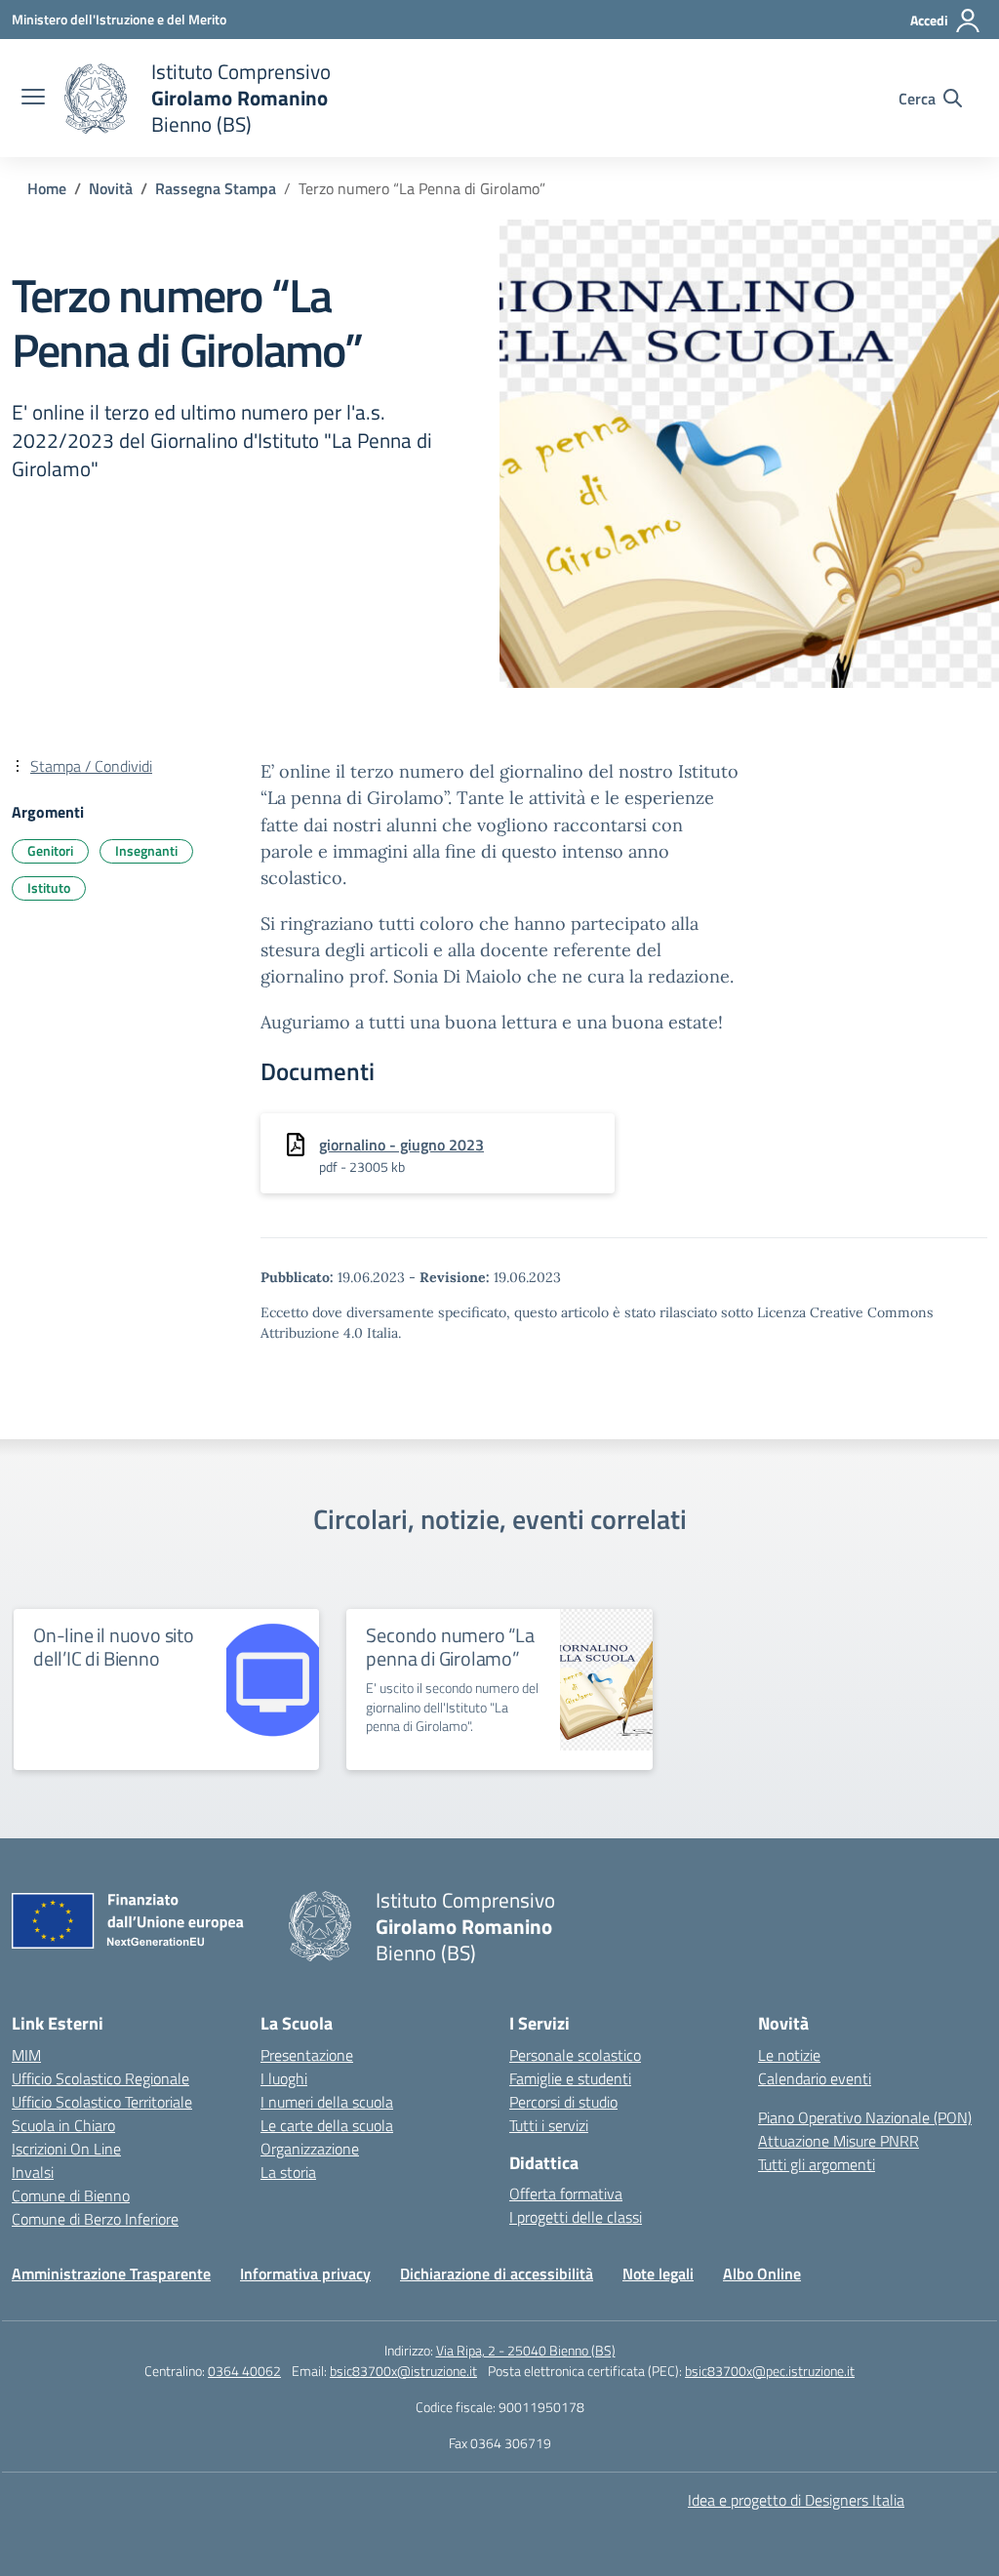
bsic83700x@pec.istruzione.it (770, 2371)
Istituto (49, 887)
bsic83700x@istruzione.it (403, 2371)
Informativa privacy (305, 2274)
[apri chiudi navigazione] (33, 99)
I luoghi (284, 2078)
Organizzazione (310, 2149)
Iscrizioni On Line (66, 2149)
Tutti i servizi (549, 2125)
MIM (26, 2055)
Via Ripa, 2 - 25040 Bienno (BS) (526, 2350)
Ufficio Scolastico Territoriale (102, 2102)
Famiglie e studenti (570, 2078)
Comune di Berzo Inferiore (95, 2219)
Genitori (50, 850)
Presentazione (307, 2055)
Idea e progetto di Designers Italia (796, 2500)
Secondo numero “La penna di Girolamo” (450, 1647)
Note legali (658, 2274)
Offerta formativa (566, 2194)
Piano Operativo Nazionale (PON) (865, 2117)
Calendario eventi (815, 2078)
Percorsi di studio (563, 2102)
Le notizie (789, 2055)
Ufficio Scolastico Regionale (100, 2078)
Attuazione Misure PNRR (839, 2141)
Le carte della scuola (327, 2125)
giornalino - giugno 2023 (401, 1145)
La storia (288, 2172)
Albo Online (762, 2274)
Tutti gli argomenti (817, 2164)
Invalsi (33, 2172)
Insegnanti (146, 850)
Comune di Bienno (71, 2195)
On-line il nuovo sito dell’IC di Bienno (114, 1647)
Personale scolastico (575, 2055)
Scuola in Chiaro (63, 2125)
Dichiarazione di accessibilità (497, 2274)
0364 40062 (244, 2371)
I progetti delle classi (576, 2217)
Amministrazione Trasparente (111, 2274)
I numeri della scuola (327, 2102)
